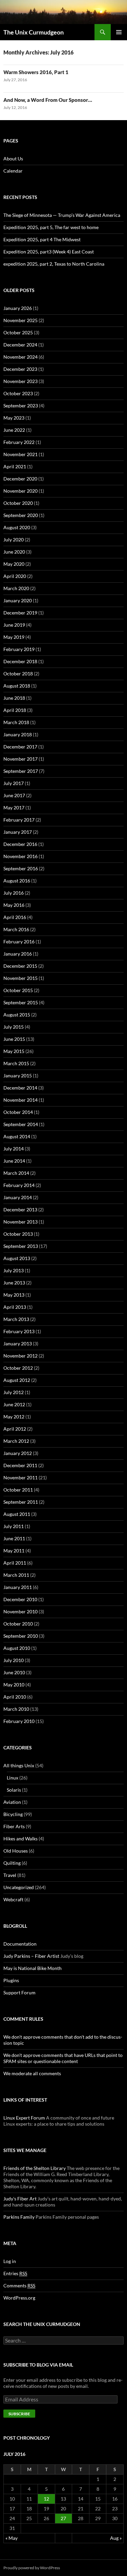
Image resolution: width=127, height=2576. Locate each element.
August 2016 (17, 881)
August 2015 (17, 1015)
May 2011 (14, 1551)
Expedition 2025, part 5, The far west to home (51, 227)
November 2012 (20, 1356)
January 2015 (18, 1076)
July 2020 (14, 540)
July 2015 (14, 1027)
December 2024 (20, 345)
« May (12, 2538)
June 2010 (14, 1672)
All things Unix (19, 1765)
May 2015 (14, 1051)
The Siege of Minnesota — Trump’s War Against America (62, 215)
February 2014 (19, 1185)
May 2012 (14, 1417)
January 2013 (18, 1343)
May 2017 (14, 808)
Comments (19, 2286)
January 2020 (18, 600)
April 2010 (15, 1697)
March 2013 (16, 1319)
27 (63, 2518)
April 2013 (15, 1307)
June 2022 (14, 430)
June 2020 (14, 552)
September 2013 (21, 1246)
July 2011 (14, 1526)
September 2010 (21, 1636)
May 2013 (14, 1295)
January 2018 (18, 734)
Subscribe (19, 2414)
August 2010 (17, 1648)
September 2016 (21, 868)
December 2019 (20, 613)
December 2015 (20, 966)
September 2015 (21, 1002)
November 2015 (20, 978)
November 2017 (20, 759)
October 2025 (18, 332)
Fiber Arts (14, 1826)
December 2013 (20, 1209)
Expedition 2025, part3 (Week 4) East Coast (49, 252)
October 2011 (18, 1490)
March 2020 (16, 588)
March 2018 (16, 722)
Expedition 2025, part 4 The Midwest (42, 239)
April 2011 (15, 1563)
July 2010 (14, 1660)
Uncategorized (19, 1887)
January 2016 (18, 954)
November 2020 (20, 491)
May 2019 (14, 637)
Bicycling (13, 1814)
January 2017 (18, 832)
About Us (13, 159)
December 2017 (20, 747)
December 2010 (20, 1599)
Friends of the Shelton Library (35, 2168)
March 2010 (16, 1709)
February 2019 (19, 649)
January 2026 (18, 308)
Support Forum (19, 1992)
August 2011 (17, 1514)
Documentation (20, 1944)
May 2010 (14, 1685)
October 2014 (18, 1112)
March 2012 (16, 1441)
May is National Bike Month (33, 1968)
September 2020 (21, 515)
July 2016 (14, 893)
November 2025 (20, 320)
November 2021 (20, 454)
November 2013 (20, 1222)
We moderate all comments (32, 2073)
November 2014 (20, 1100)
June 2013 (14, 1283)
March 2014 (16, 1173)
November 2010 (20, 1611)
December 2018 (20, 661)
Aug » (116, 2538)
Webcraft (13, 1899)
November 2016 (20, 856)
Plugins (11, 1980)
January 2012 (18, 1453)
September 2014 (21, 1124)
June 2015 (14, 1039)
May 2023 (14, 418)
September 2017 (21, 771)
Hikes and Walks (20, 1839)
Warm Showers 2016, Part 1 (36, 72)
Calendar (13, 171)
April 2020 (15, 576)
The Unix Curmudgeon (34, 32)
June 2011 (14, 1538)
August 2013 (17, 1258)
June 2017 (14, 795)
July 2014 (14, 1149)
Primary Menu (119, 32)
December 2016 (20, 844)
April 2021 (15, 466)
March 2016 (16, 929)
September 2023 (21, 406)
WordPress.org (19, 2298)
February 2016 (19, 942)
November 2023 (20, 381)
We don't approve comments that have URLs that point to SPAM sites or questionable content (63, 2058)
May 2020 (14, 564)
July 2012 (14, 1392)
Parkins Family (19, 2217)
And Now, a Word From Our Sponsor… (48, 100)
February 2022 (19, 442)
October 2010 (18, 1624)
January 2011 (18, 1587)
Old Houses (16, 1851)
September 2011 (21, 1502)
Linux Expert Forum (24, 2118)
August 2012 (17, 1380)
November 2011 (20, 1477)
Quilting (12, 1863)
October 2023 (18, 393)
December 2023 (20, 369)
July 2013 (14, 1270)
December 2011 (20, 1465)
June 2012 (14, 1404)
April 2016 (15, 917)
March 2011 (16, 1575)
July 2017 (14, 783)
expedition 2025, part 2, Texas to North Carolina (54, 264)
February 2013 (19, 1331)
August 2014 (17, 1136)
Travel (10, 1875)
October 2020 (18, 503)
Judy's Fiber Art (20, 2199)
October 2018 (18, 674)
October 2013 (18, 1234)
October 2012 (18, 1368)
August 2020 (17, 527)
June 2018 (14, 698)
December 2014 (20, 1088)
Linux (13, 1778)
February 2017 (19, 820)
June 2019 (14, 625)
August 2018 (17, 686)
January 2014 (18, 1197)
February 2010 (19, 1721)
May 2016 (14, 905)
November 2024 (20, 357)
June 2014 (14, 1161)
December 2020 (20, 479)
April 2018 (15, 710)
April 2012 (15, 1429)
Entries (15, 2273)
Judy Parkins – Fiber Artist (31, 1956)
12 (46, 2499)
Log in (10, 2261)
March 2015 (16, 1063)
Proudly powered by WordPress (32, 2568)
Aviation (12, 1802)
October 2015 (18, 990)
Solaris (14, 1790)
